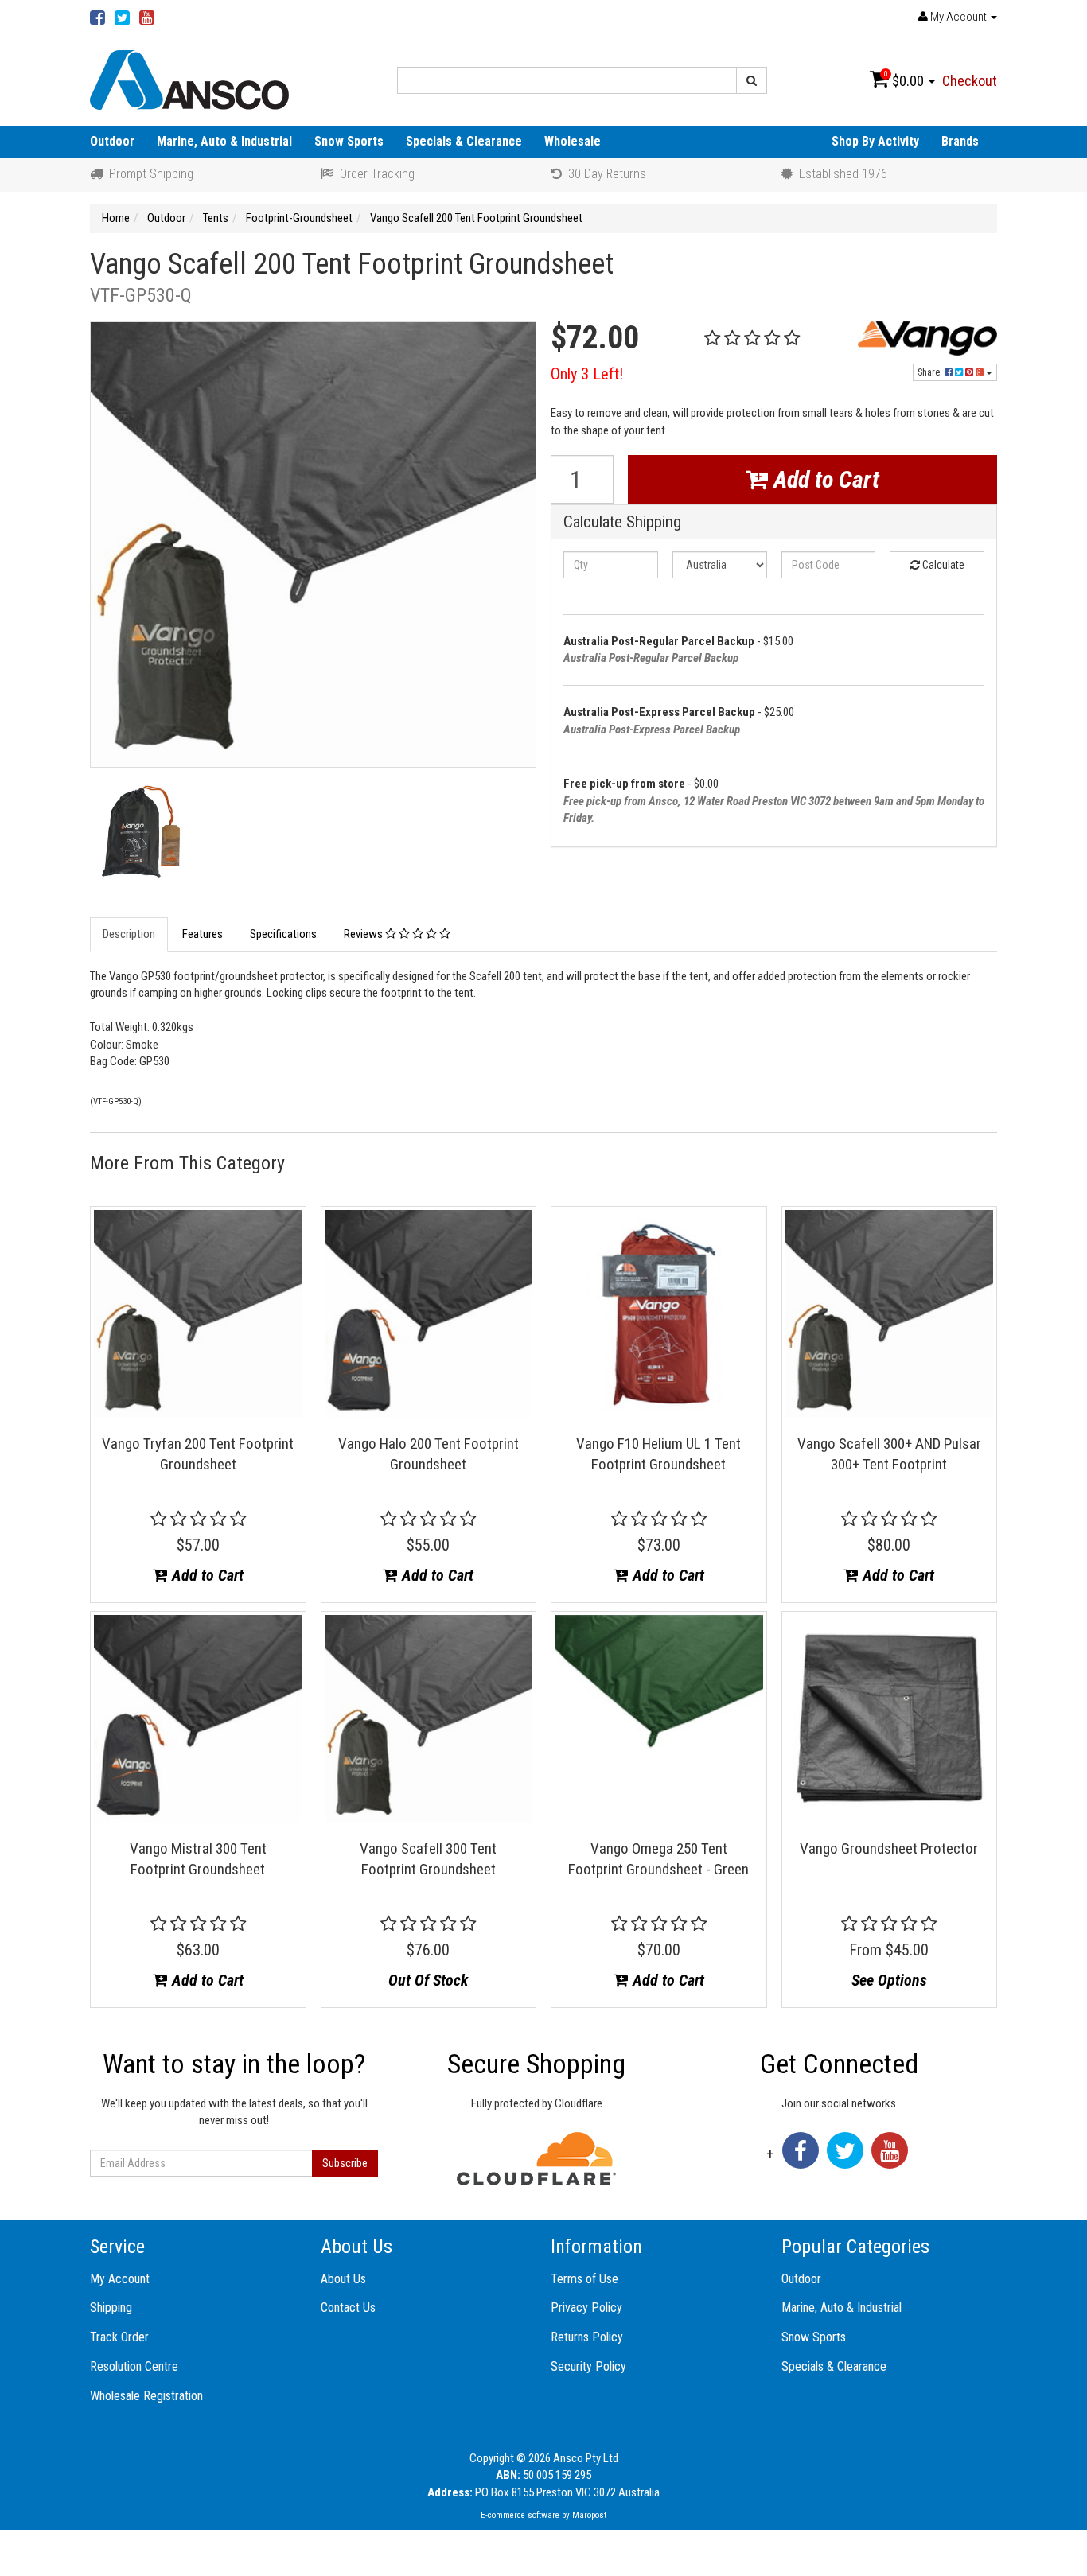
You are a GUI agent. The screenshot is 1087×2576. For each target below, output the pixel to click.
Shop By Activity (875, 141)
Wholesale (573, 141)
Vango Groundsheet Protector (889, 1848)
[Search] (752, 80)
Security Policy (588, 2366)
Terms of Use (584, 2279)
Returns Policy (587, 2337)
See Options (889, 1980)
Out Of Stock (428, 1980)
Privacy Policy (586, 2308)
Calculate (942, 565)
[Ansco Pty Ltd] (189, 79)
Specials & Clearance (464, 141)
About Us (343, 2279)
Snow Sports (349, 141)
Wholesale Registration (146, 2396)
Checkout (970, 81)
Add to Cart (824, 479)
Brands (960, 141)
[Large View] (140, 836)
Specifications (283, 934)
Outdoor (112, 141)
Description (129, 934)
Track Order (119, 2337)
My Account (120, 2279)
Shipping (111, 2308)
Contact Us (348, 2308)
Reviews (364, 934)
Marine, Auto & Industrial (224, 141)
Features (203, 934)
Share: (931, 372)
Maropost (589, 2515)
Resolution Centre (134, 2366)
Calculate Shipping (622, 522)
